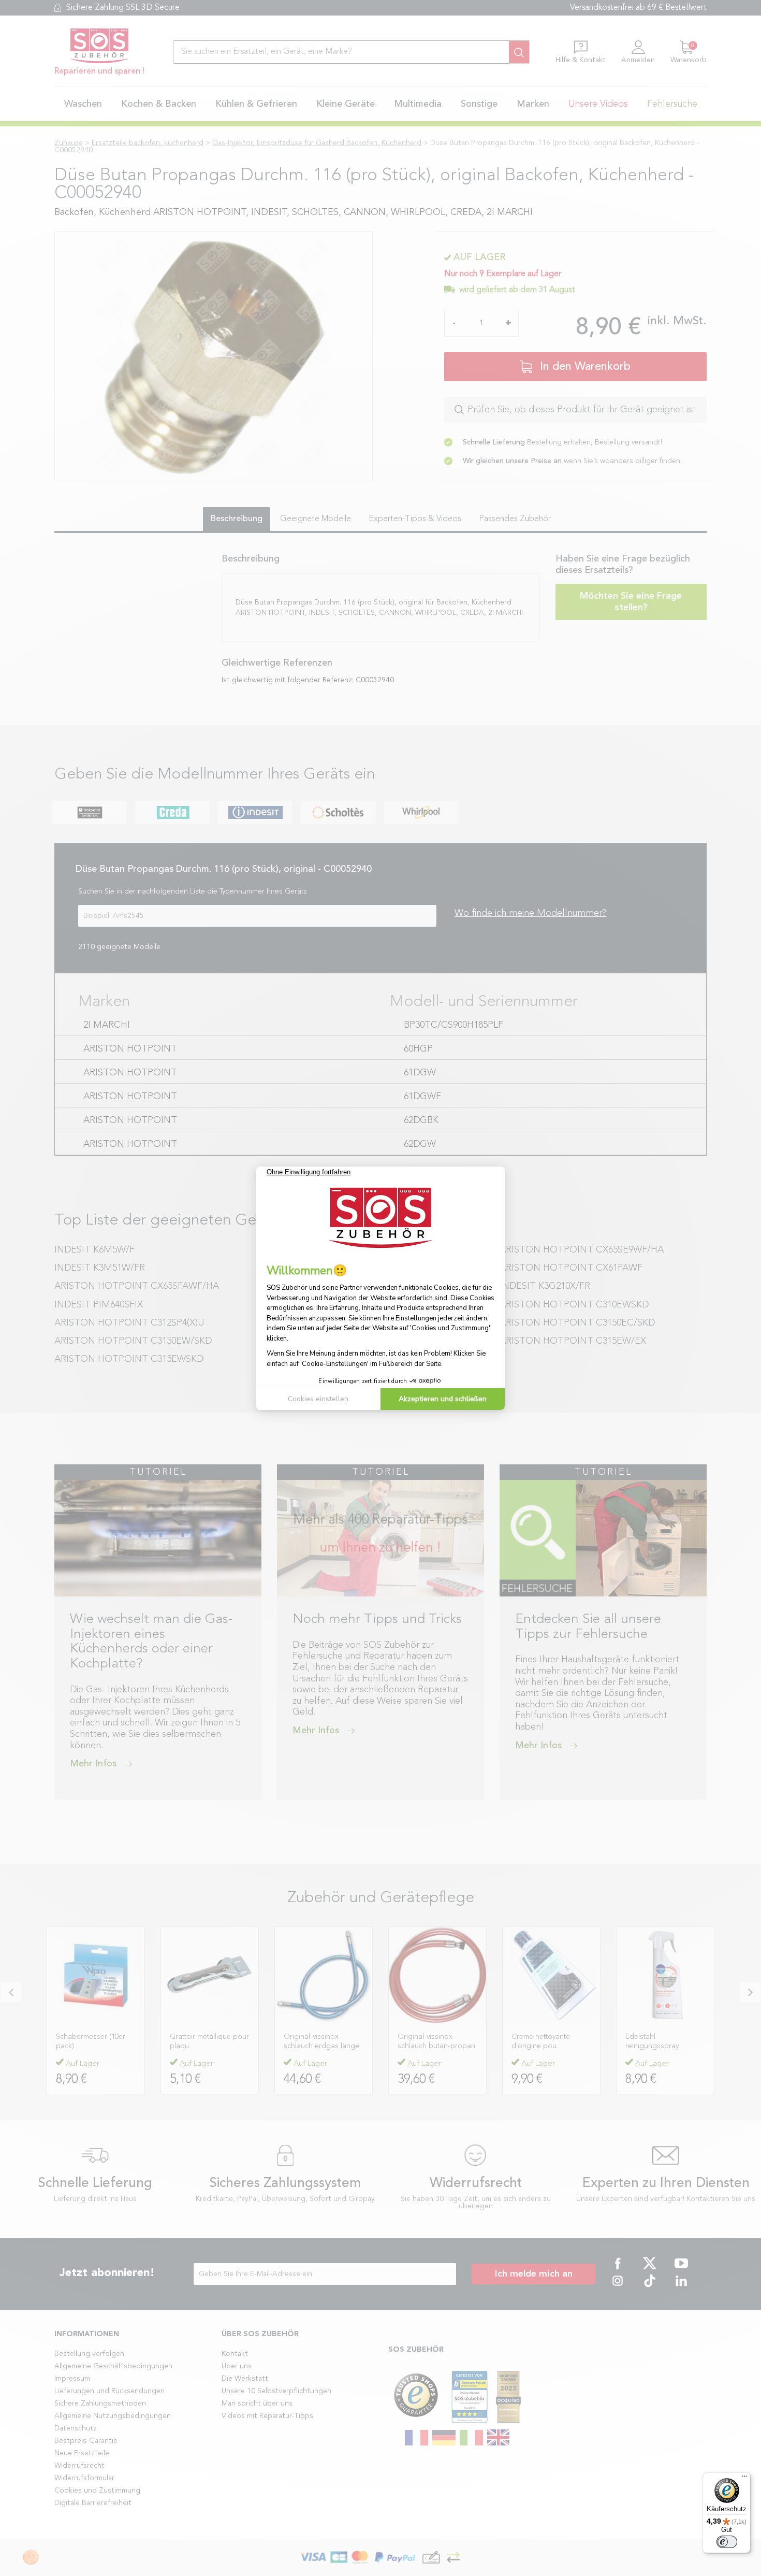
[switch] (727, 2542)
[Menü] (744, 2479)
